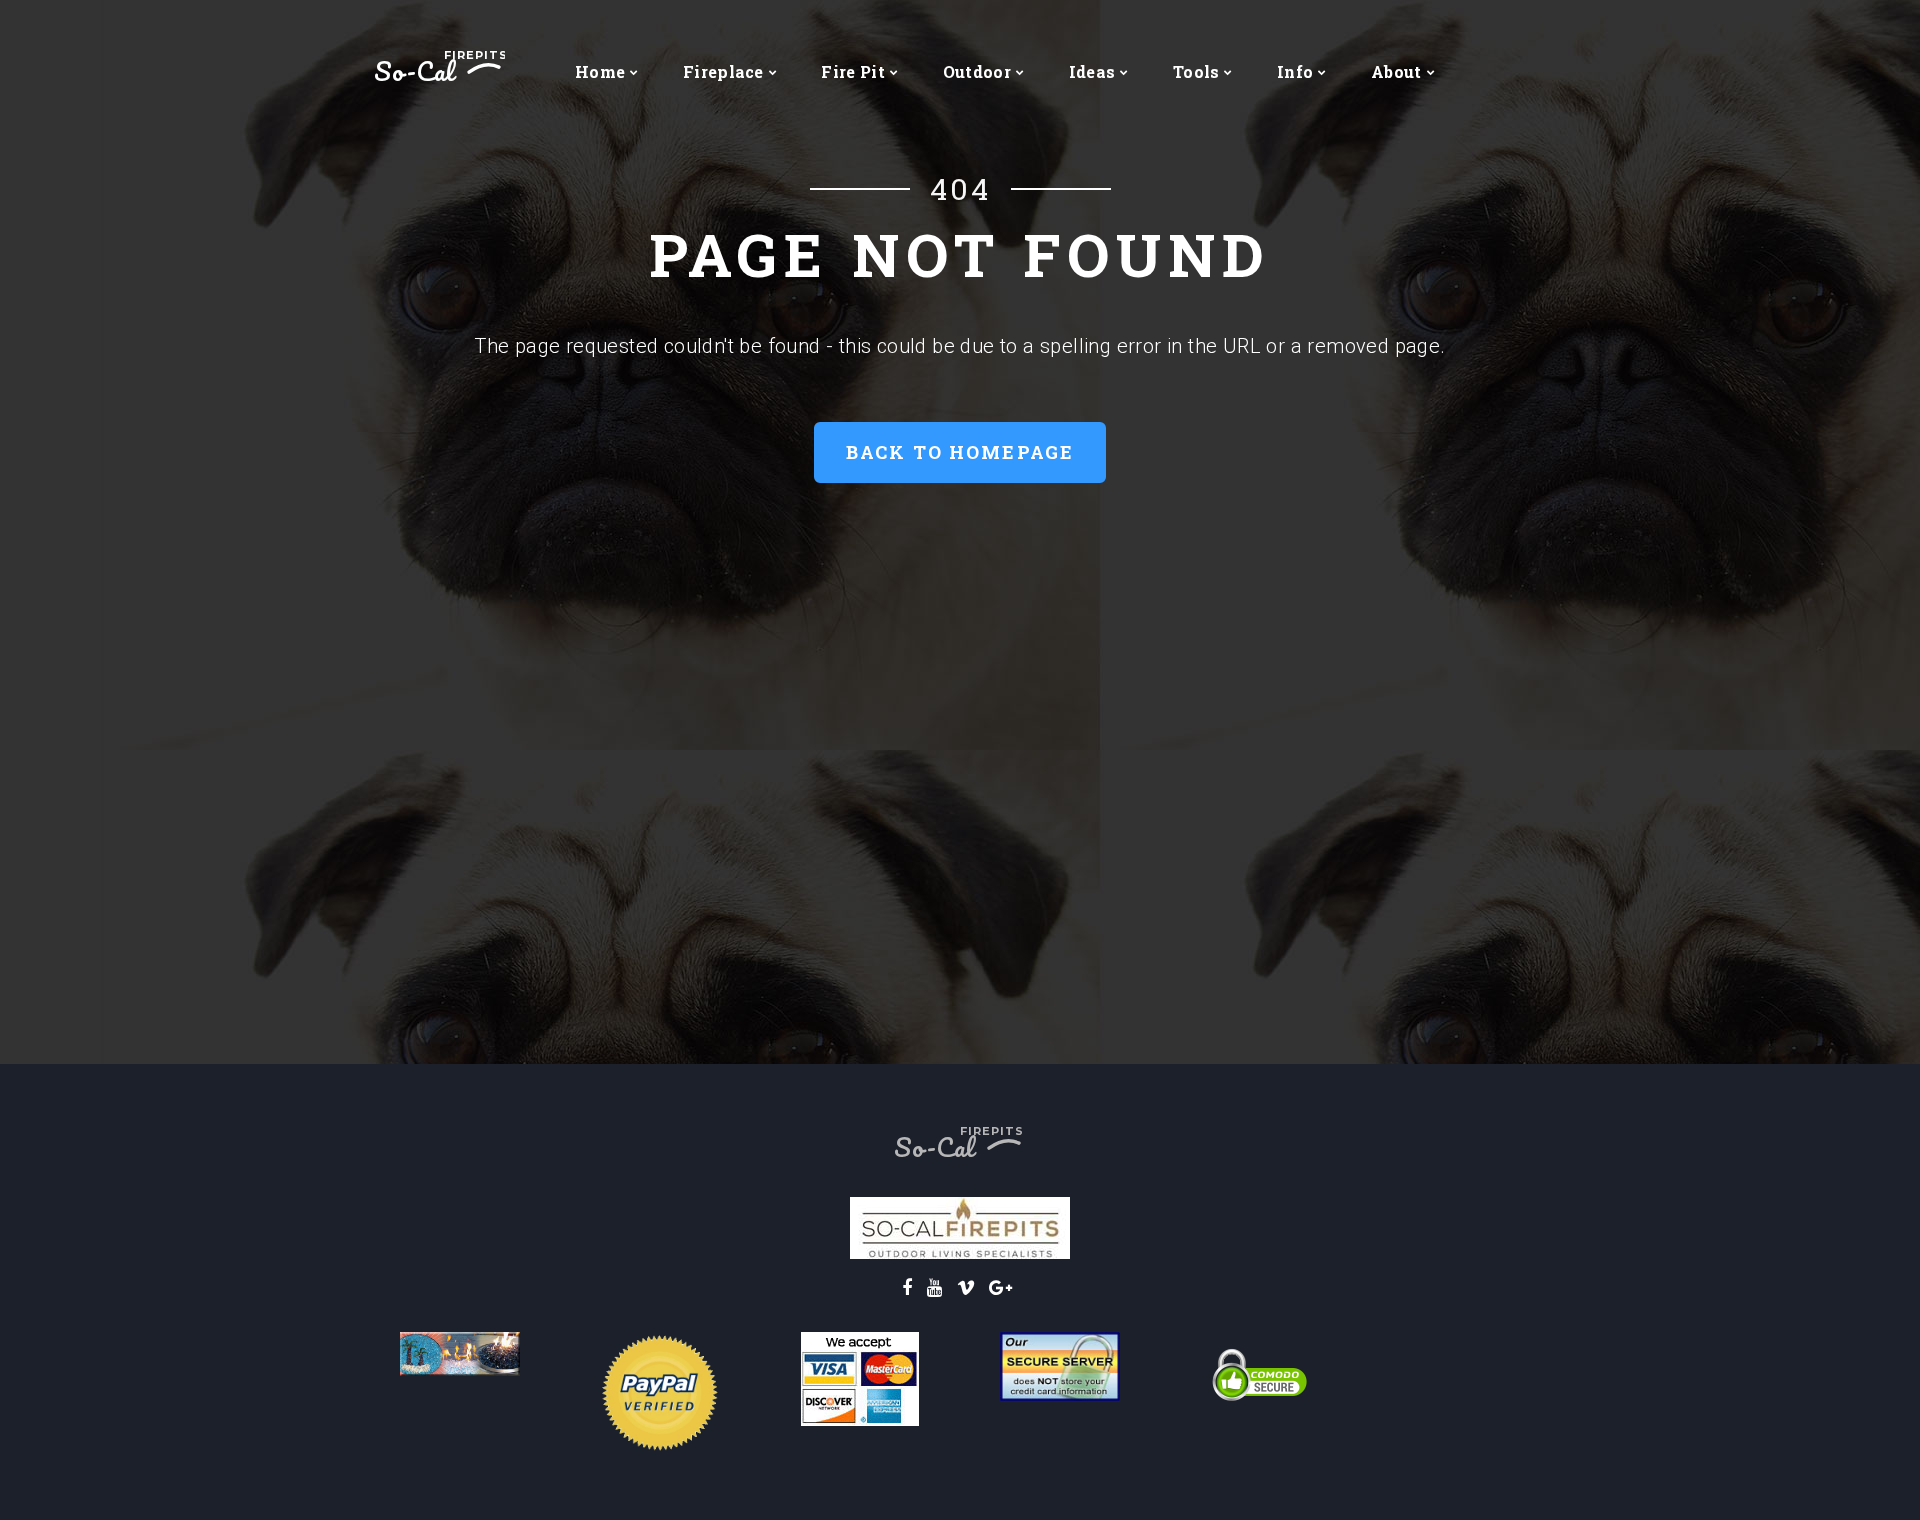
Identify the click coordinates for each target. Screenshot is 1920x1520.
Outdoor (977, 71)
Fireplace (723, 71)
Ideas (1092, 71)
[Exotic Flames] (460, 1352)
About (1396, 71)
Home (600, 71)
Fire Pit (853, 71)
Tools (1196, 71)
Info (1295, 71)
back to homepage (960, 452)
